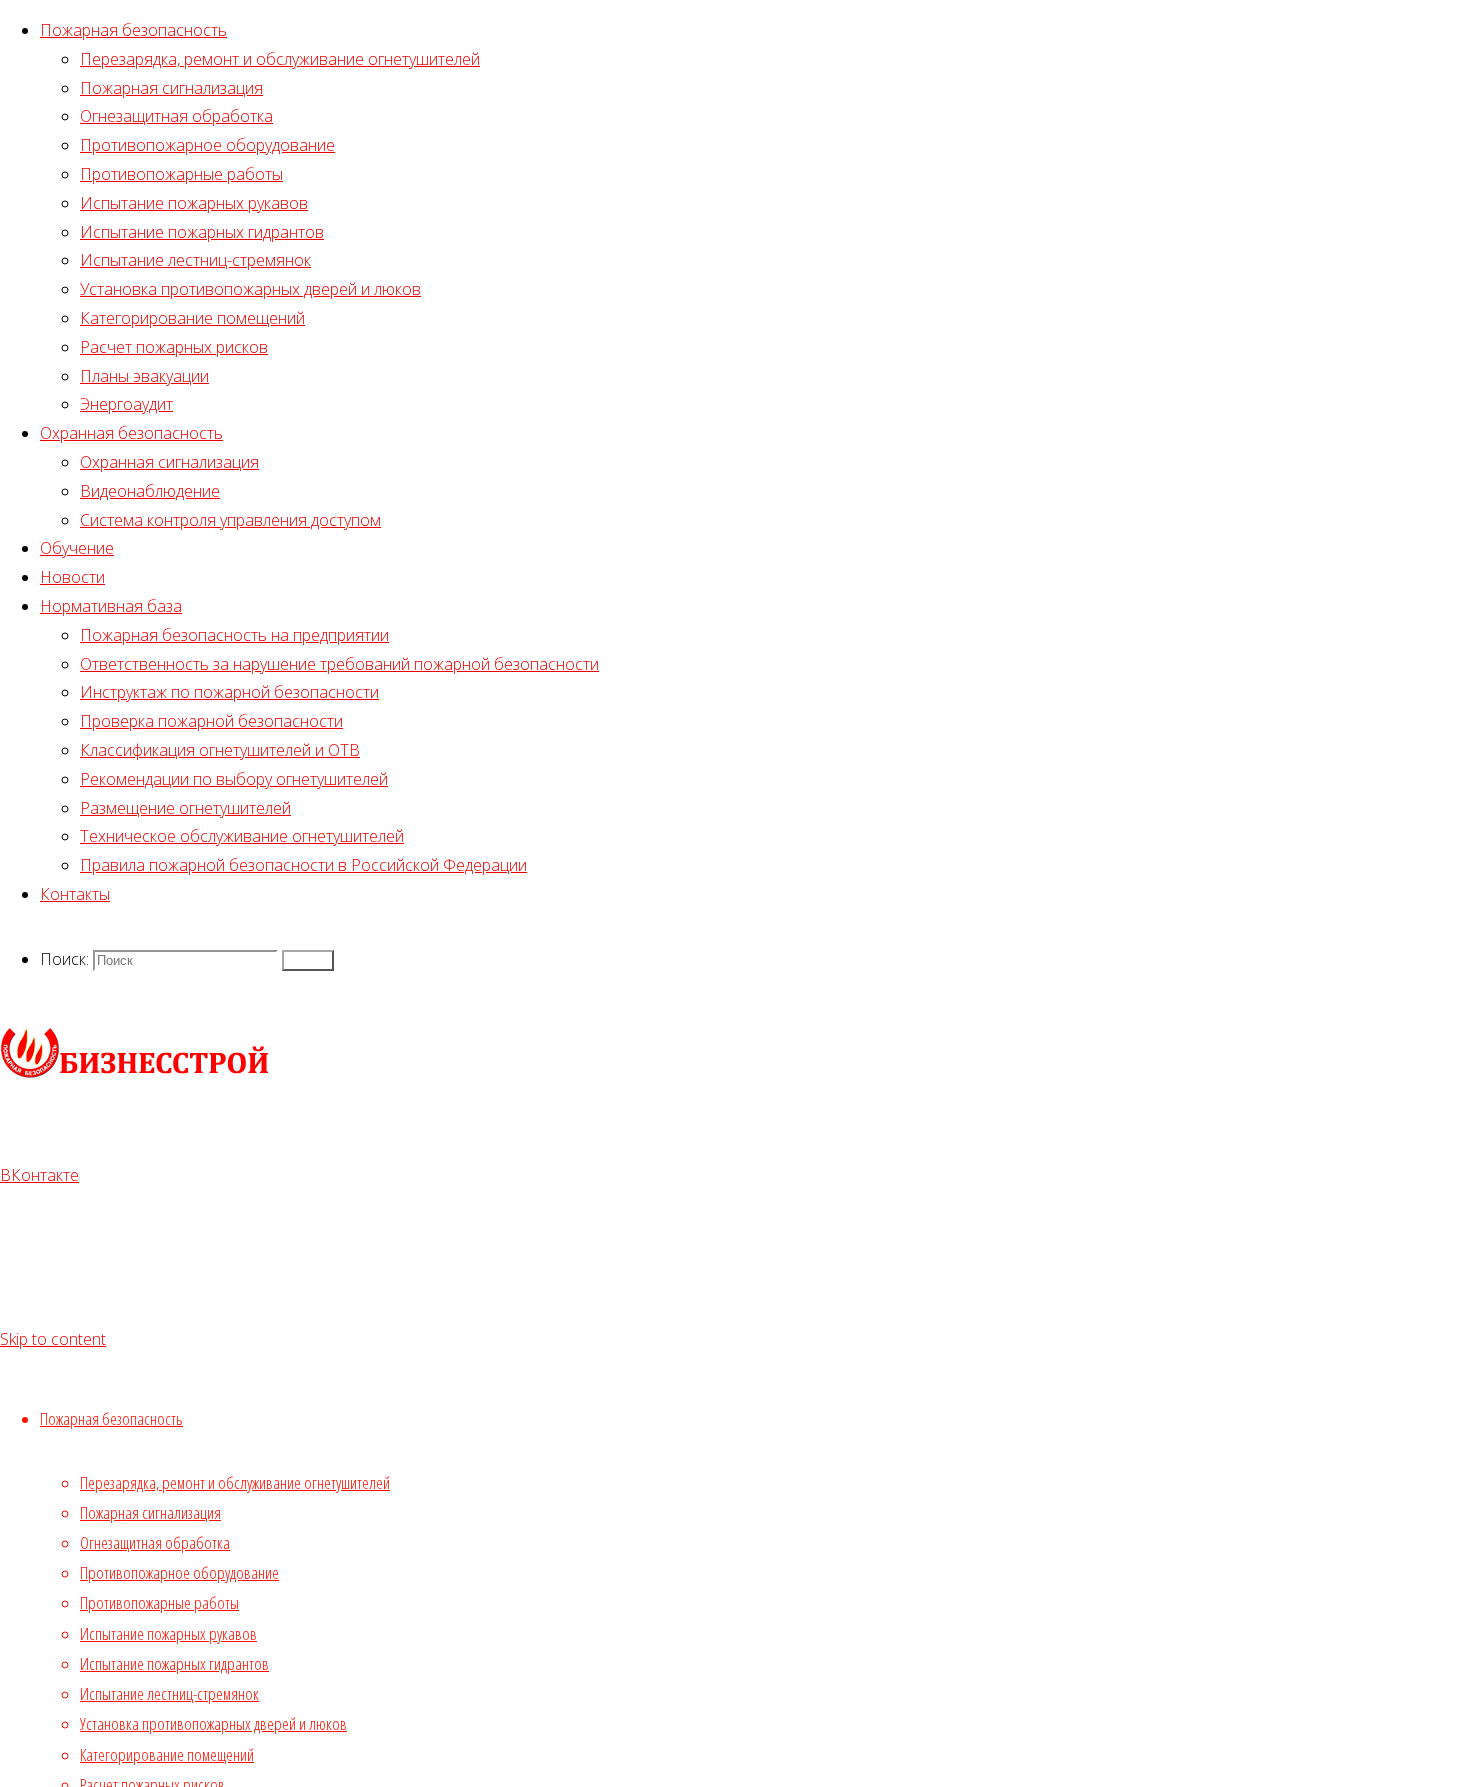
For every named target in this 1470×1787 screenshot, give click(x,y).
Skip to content (53, 1339)
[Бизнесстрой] (135, 1075)
